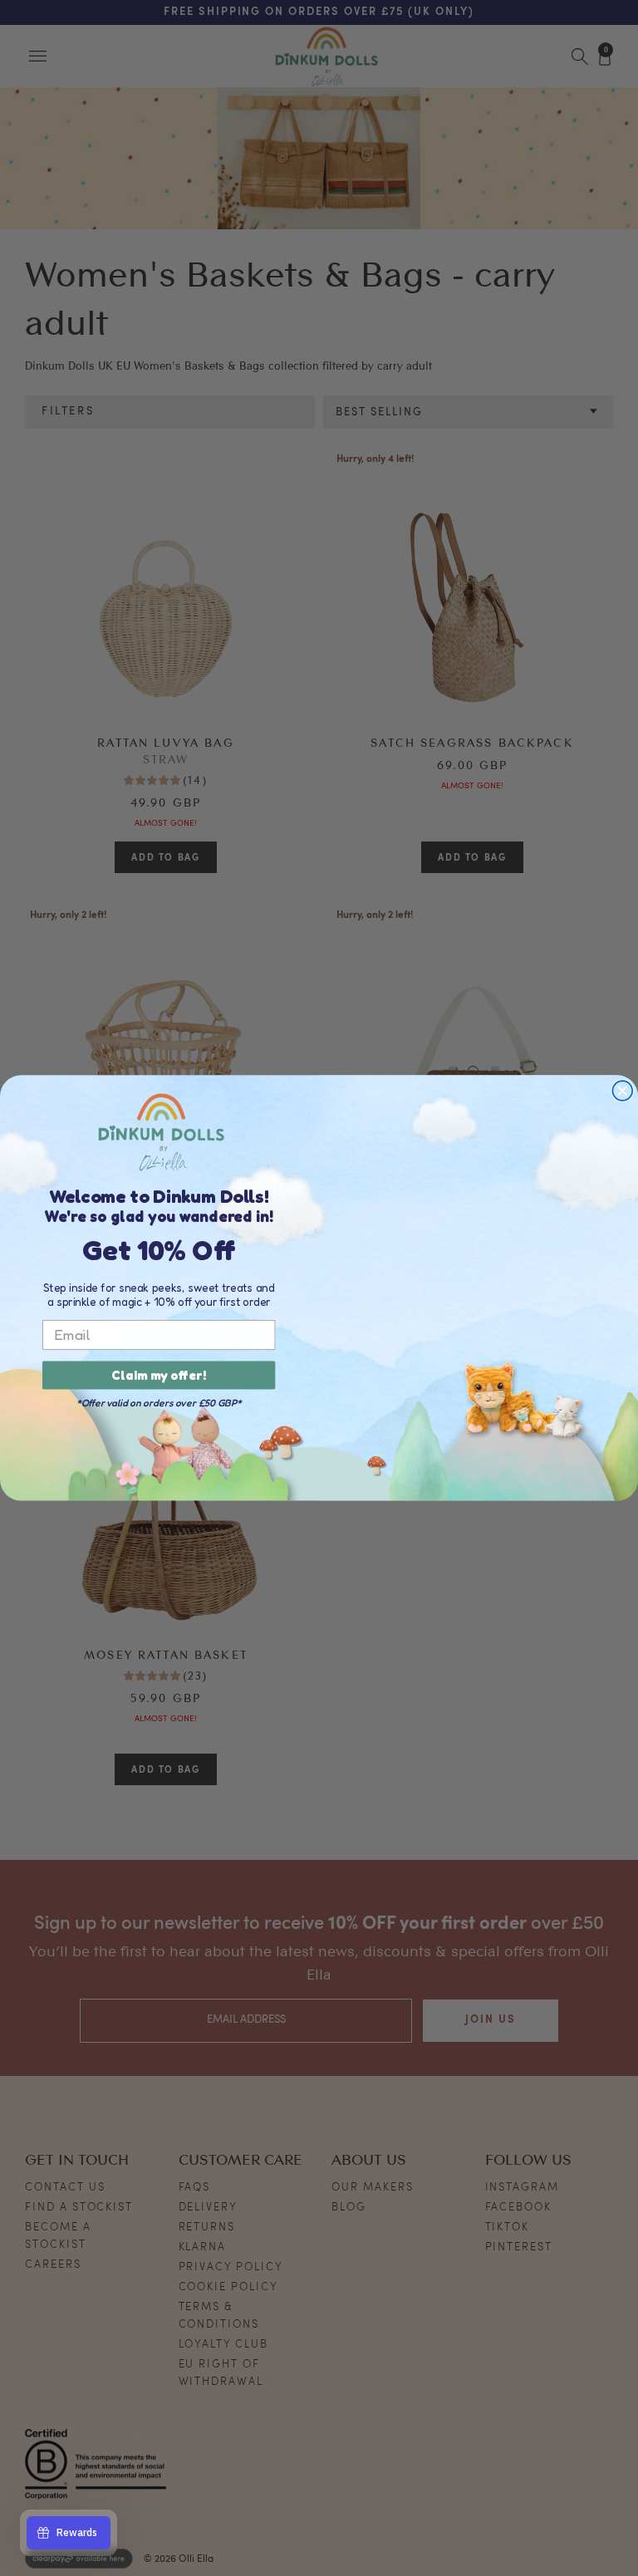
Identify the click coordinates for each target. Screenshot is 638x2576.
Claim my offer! (159, 1376)
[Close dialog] (622, 1091)
